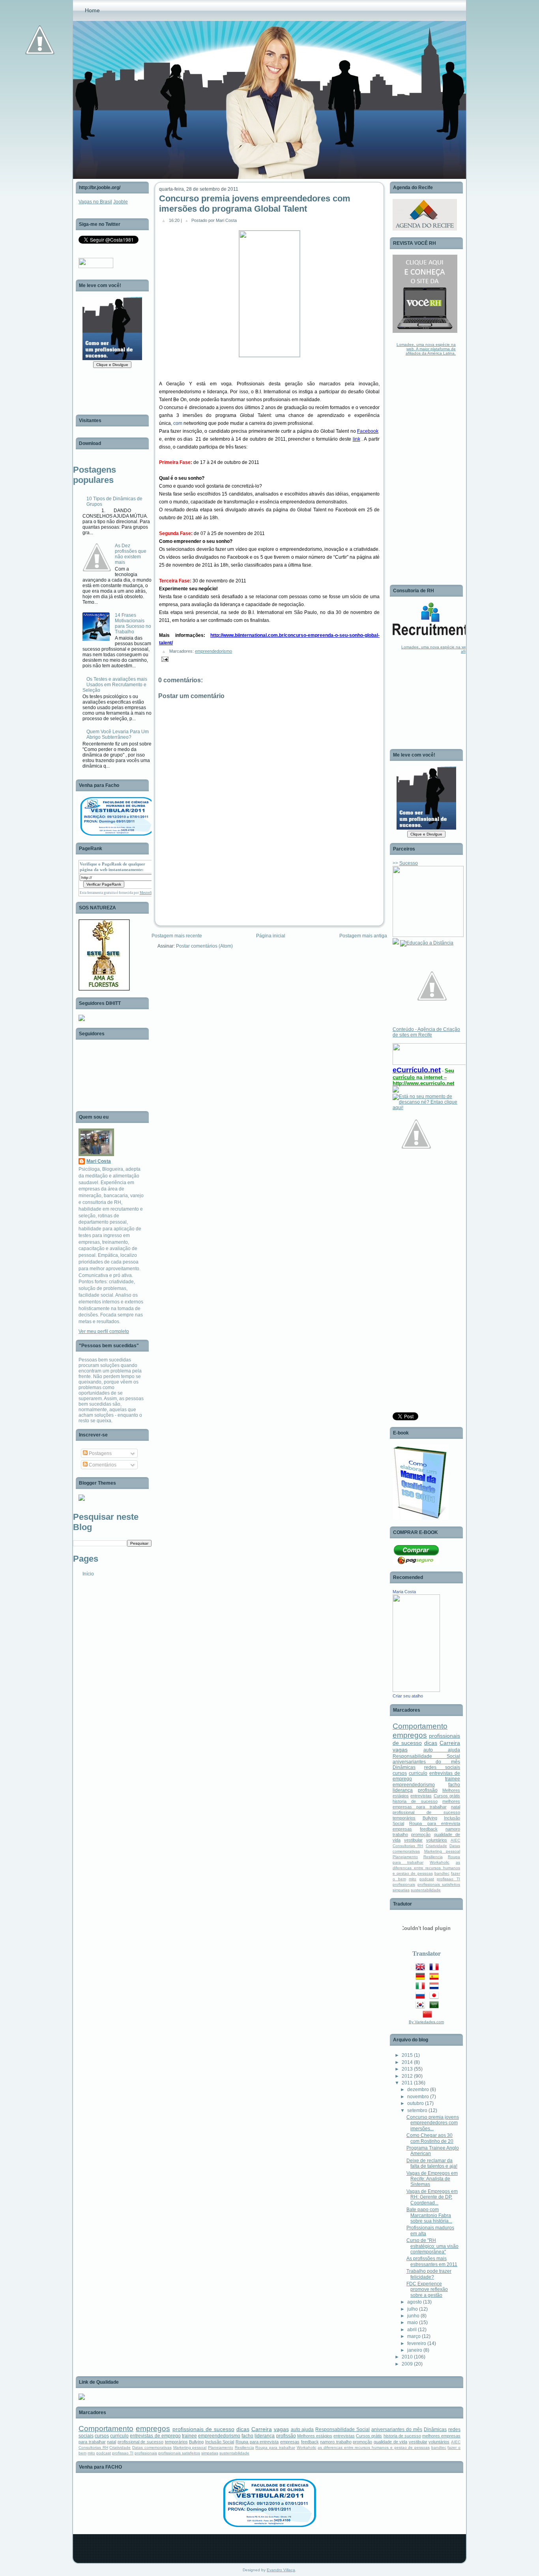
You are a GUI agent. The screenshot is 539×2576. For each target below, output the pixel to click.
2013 (407, 2069)
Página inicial (271, 936)
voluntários (437, 1840)
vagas (400, 1750)
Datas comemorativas (152, 2447)
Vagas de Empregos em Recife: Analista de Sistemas (432, 2179)
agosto (415, 2302)
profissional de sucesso (426, 1812)
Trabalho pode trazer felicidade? (429, 2274)
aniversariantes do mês (426, 1762)
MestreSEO (148, 893)
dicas (431, 1743)
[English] (422, 1969)
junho (413, 2316)
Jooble (121, 202)
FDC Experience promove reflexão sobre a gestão (427, 2290)
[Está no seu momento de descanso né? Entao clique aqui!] (426, 1108)
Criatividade (436, 1846)
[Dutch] (436, 1988)
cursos (400, 1773)
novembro (418, 2097)
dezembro (418, 2090)
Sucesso (409, 863)
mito (413, 1879)
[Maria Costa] (416, 1690)
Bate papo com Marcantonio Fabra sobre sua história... (429, 2215)
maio (413, 2323)
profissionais (404, 1884)
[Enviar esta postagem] (164, 659)
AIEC (455, 1840)
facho (454, 1785)
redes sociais (442, 1767)
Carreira (450, 1743)
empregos (410, 1735)
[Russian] (422, 1997)
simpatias (401, 1890)
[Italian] (422, 1988)
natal (456, 1807)
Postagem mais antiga (363, 936)
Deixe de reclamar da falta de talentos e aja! (432, 2163)
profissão (428, 1790)
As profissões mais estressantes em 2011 (432, 2261)
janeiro (415, 2350)
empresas (402, 1829)
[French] (436, 1969)
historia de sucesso (415, 1801)
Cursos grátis (447, 1796)
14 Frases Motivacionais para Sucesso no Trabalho (133, 623)
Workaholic (440, 1862)
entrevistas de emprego (155, 2436)
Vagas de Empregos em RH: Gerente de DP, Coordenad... (432, 2197)
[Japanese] (436, 1997)
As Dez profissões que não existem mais (131, 554)
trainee (453, 1779)
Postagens (100, 1453)
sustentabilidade (426, 1890)
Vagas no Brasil (95, 202)
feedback (429, 1829)
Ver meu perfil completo (104, 1331)
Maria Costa (404, 1592)
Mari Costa (99, 1161)
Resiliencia (433, 1857)
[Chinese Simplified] (429, 2016)
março (414, 2336)
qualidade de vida (390, 2442)
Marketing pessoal (442, 1851)
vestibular (413, 1840)
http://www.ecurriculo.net (423, 1083)
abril (412, 2330)
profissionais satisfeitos (439, 1884)
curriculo (418, 1773)
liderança (403, 1790)
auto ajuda (442, 1750)
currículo (404, 1077)
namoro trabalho (336, 2442)
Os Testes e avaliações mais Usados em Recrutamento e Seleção (115, 685)
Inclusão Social (220, 2442)
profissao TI (448, 1879)
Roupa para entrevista (435, 1823)
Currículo (412, 1070)
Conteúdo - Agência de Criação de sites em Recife (426, 1032)
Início (88, 1574)
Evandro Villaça (281, 2570)
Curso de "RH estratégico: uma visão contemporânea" (432, 2246)
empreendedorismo (213, 651)
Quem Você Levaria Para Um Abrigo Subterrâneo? (118, 734)
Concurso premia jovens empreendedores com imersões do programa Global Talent (255, 204)
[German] (422, 1978)
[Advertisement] (211, 878)
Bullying (430, 1818)
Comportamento (420, 1726)
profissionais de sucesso (203, 2429)
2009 (407, 2364)
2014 (407, 2062)
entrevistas (421, 1796)
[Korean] (422, 2007)
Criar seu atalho (408, 1696)
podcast (427, 1879)
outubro (415, 2103)
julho (413, 2309)
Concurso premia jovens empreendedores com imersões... (433, 2123)
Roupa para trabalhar (275, 2447)
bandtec (442, 1873)
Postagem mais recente (177, 936)
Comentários (102, 1465)
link (357, 439)
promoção (421, 1834)
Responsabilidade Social (426, 1756)
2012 (407, 2076)
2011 (407, 2083)
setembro (417, 2110)
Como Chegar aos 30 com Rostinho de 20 (430, 2138)
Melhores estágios (315, 2436)
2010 (407, 2357)
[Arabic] (436, 2007)
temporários (404, 1818)
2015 (407, 2055)
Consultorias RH (408, 1846)
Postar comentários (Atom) (204, 946)
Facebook (368, 431)
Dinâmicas (404, 1767)
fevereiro (417, 2343)
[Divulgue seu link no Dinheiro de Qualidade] (82, 2398)
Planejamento (405, 1857)
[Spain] (436, 1978)
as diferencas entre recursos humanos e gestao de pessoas (426, 1868)
